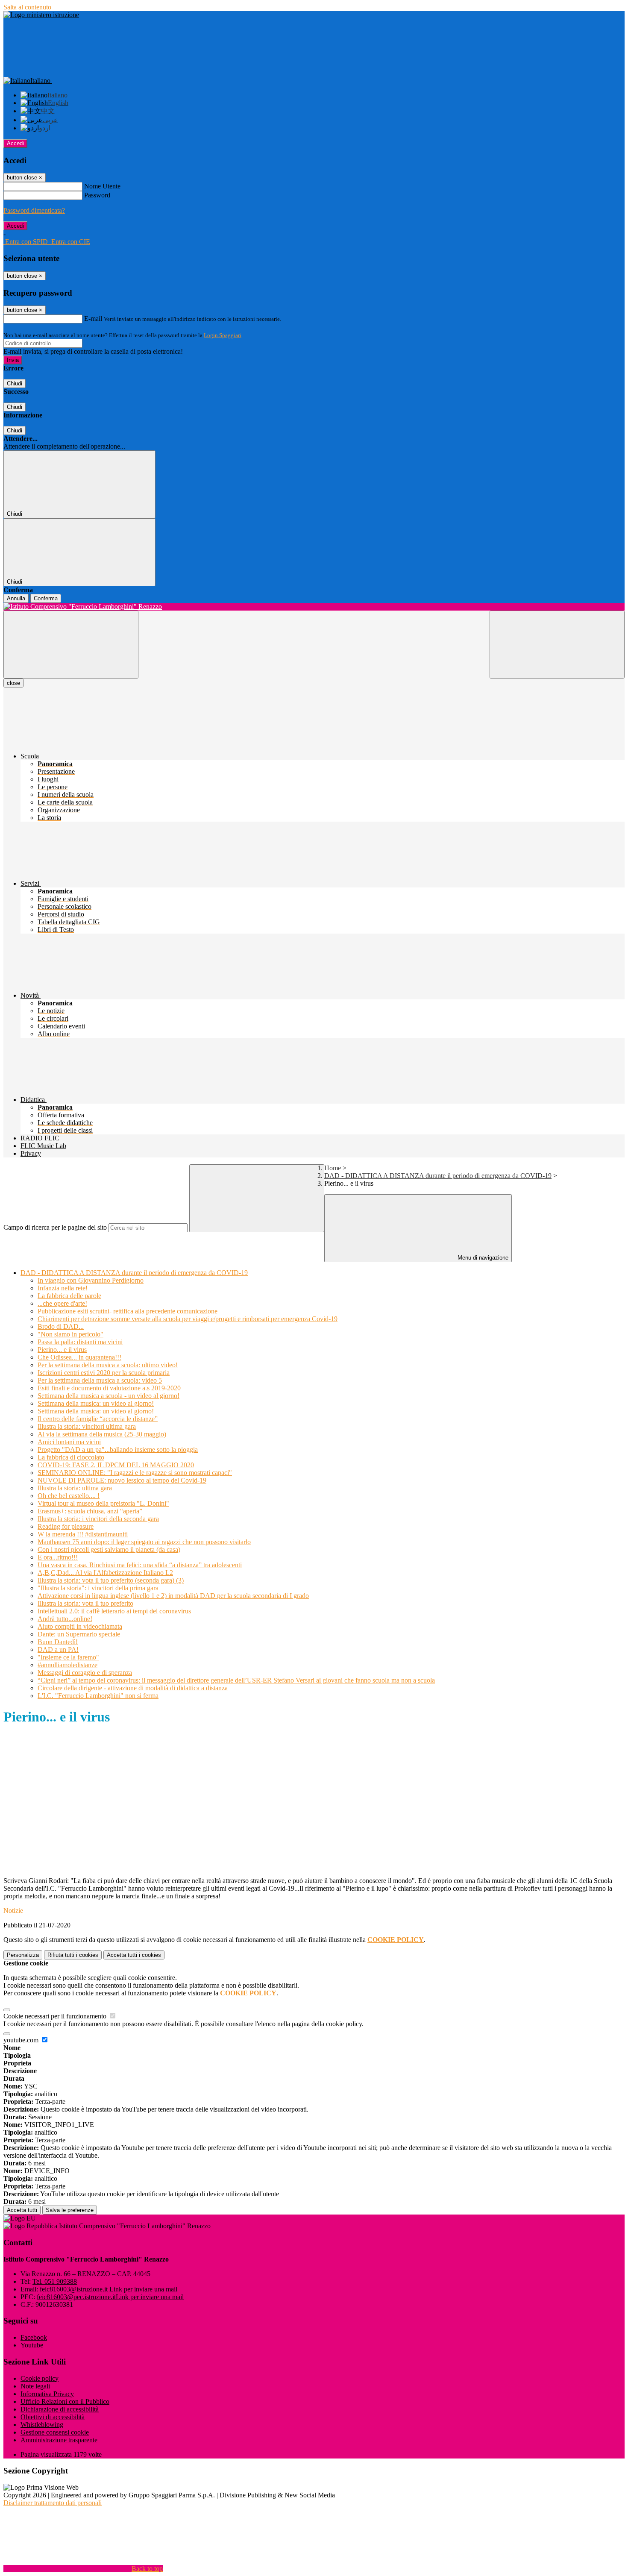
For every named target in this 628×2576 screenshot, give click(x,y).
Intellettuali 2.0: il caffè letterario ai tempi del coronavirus (114, 1611)
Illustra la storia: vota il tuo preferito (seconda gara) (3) (111, 1580)
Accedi (15, 143)
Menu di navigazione (482, 1258)
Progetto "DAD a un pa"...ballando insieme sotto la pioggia (118, 1450)
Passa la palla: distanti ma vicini (80, 1342)
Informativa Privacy (47, 2394)
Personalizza (23, 1955)
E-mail (93, 319)
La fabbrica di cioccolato (71, 1457)
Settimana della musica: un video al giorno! (96, 1403)
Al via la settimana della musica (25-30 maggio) (102, 1434)
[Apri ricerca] (557, 645)
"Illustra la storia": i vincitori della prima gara (98, 1588)
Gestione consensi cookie (55, 2432)
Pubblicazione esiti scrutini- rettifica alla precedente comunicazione (128, 1311)
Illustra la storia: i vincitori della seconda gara (98, 1519)
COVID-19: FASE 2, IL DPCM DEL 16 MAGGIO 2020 (116, 1465)
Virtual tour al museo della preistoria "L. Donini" (103, 1503)
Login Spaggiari (223, 335)
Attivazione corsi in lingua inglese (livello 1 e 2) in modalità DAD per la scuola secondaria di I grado (173, 1596)
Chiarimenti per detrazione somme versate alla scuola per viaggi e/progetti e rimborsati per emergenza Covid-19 (188, 1319)
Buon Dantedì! (58, 1642)
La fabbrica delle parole (69, 1296)
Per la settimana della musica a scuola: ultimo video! (108, 1365)
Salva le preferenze (70, 2210)
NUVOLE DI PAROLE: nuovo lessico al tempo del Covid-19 (122, 1480)
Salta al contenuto (27, 7)
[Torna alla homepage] (314, 607)
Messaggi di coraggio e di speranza (85, 1673)
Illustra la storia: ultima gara (75, 1488)
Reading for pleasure (66, 1526)
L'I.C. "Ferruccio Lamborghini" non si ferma (98, 1696)
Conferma (46, 598)
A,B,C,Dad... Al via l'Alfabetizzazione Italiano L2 (105, 1573)
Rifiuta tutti (73, 1955)
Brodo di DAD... (61, 1326)
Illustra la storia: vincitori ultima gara (87, 1426)
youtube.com (22, 2040)
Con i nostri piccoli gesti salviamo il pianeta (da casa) (109, 1549)
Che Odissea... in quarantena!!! (79, 1357)
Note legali (35, 2386)
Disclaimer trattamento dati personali (53, 2503)
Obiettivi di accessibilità (53, 2417)
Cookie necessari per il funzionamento (56, 2016)
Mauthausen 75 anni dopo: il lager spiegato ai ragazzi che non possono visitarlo (144, 1542)
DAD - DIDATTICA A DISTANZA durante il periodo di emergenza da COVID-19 (438, 1176)
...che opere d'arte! (62, 1303)
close (13, 683)
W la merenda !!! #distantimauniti (83, 1534)
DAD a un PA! (58, 1649)
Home (333, 1168)
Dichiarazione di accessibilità (60, 2409)
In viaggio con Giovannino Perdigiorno (91, 1280)
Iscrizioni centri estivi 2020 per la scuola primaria (104, 1373)
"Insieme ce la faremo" (68, 1657)
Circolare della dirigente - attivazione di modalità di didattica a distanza (133, 1688)
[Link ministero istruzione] (41, 15)
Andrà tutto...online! (65, 1619)
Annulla (16, 598)
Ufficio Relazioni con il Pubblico (65, 2401)
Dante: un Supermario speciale (79, 1634)
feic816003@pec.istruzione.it (110, 2297)
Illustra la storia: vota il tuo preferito (85, 1603)
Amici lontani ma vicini (69, 1442)
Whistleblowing (42, 2425)
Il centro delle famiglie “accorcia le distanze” (98, 1419)
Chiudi (15, 383)
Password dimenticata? (34, 210)
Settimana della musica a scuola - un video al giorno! (109, 1396)
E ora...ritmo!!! (58, 1557)
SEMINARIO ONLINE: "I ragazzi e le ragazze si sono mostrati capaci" (135, 1473)
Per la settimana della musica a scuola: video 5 (100, 1380)
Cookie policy (40, 2378)
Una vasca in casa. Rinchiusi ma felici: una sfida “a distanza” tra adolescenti (140, 1565)
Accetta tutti (134, 1955)
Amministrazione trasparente (59, 2440)
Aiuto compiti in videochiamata (80, 1626)
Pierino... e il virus (62, 1350)
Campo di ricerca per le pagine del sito (55, 1227)
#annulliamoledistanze (67, 1665)
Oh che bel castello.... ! (69, 1496)
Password (97, 195)
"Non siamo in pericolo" (70, 1334)
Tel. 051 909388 (55, 2281)
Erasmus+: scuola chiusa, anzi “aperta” (90, 1511)
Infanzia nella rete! (63, 1288)
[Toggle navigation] (71, 645)
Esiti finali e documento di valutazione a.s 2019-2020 (109, 1388)
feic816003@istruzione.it (109, 2289)
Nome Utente (102, 186)
